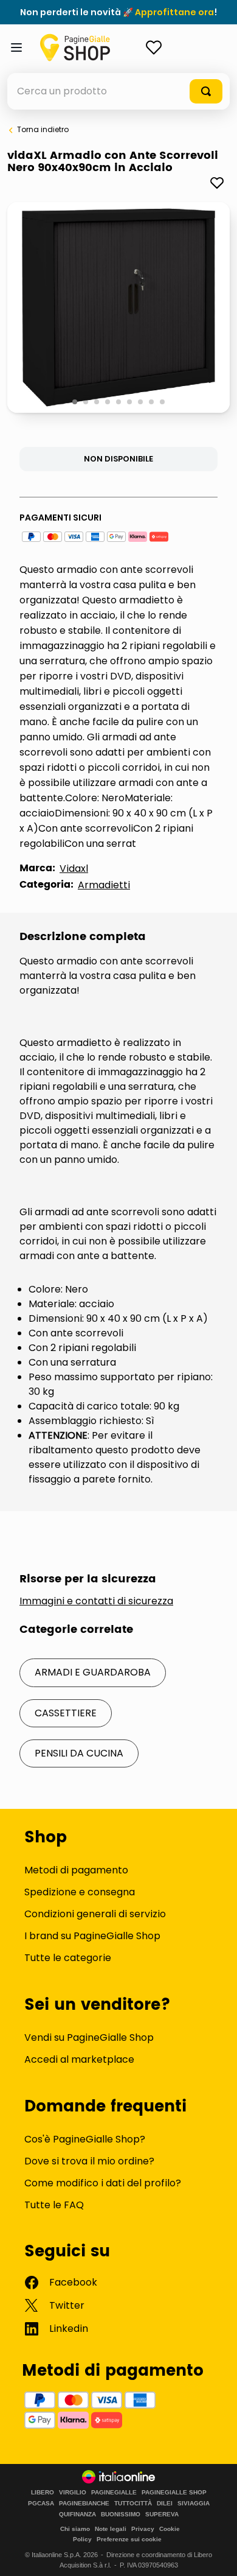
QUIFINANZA (77, 2515)
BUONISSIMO (121, 2515)
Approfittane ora (174, 12)
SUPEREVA (162, 2515)
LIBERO (43, 2493)
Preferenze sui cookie (129, 2539)
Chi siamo (75, 2529)
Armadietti (104, 885)
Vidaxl (74, 869)
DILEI (165, 2504)
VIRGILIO (73, 2493)
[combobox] (118, 91)
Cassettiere (66, 1713)
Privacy (143, 2529)
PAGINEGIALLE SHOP (174, 2493)
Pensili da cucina (79, 1753)
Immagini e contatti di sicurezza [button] (96, 1601)
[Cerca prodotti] (206, 91)
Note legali (111, 2529)
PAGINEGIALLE (114, 2493)
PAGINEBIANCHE (84, 2504)
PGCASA (41, 2504)
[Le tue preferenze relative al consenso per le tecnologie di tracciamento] (216, 2555)
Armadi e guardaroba (93, 1672)
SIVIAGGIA (194, 2504)
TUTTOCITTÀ (133, 2504)
